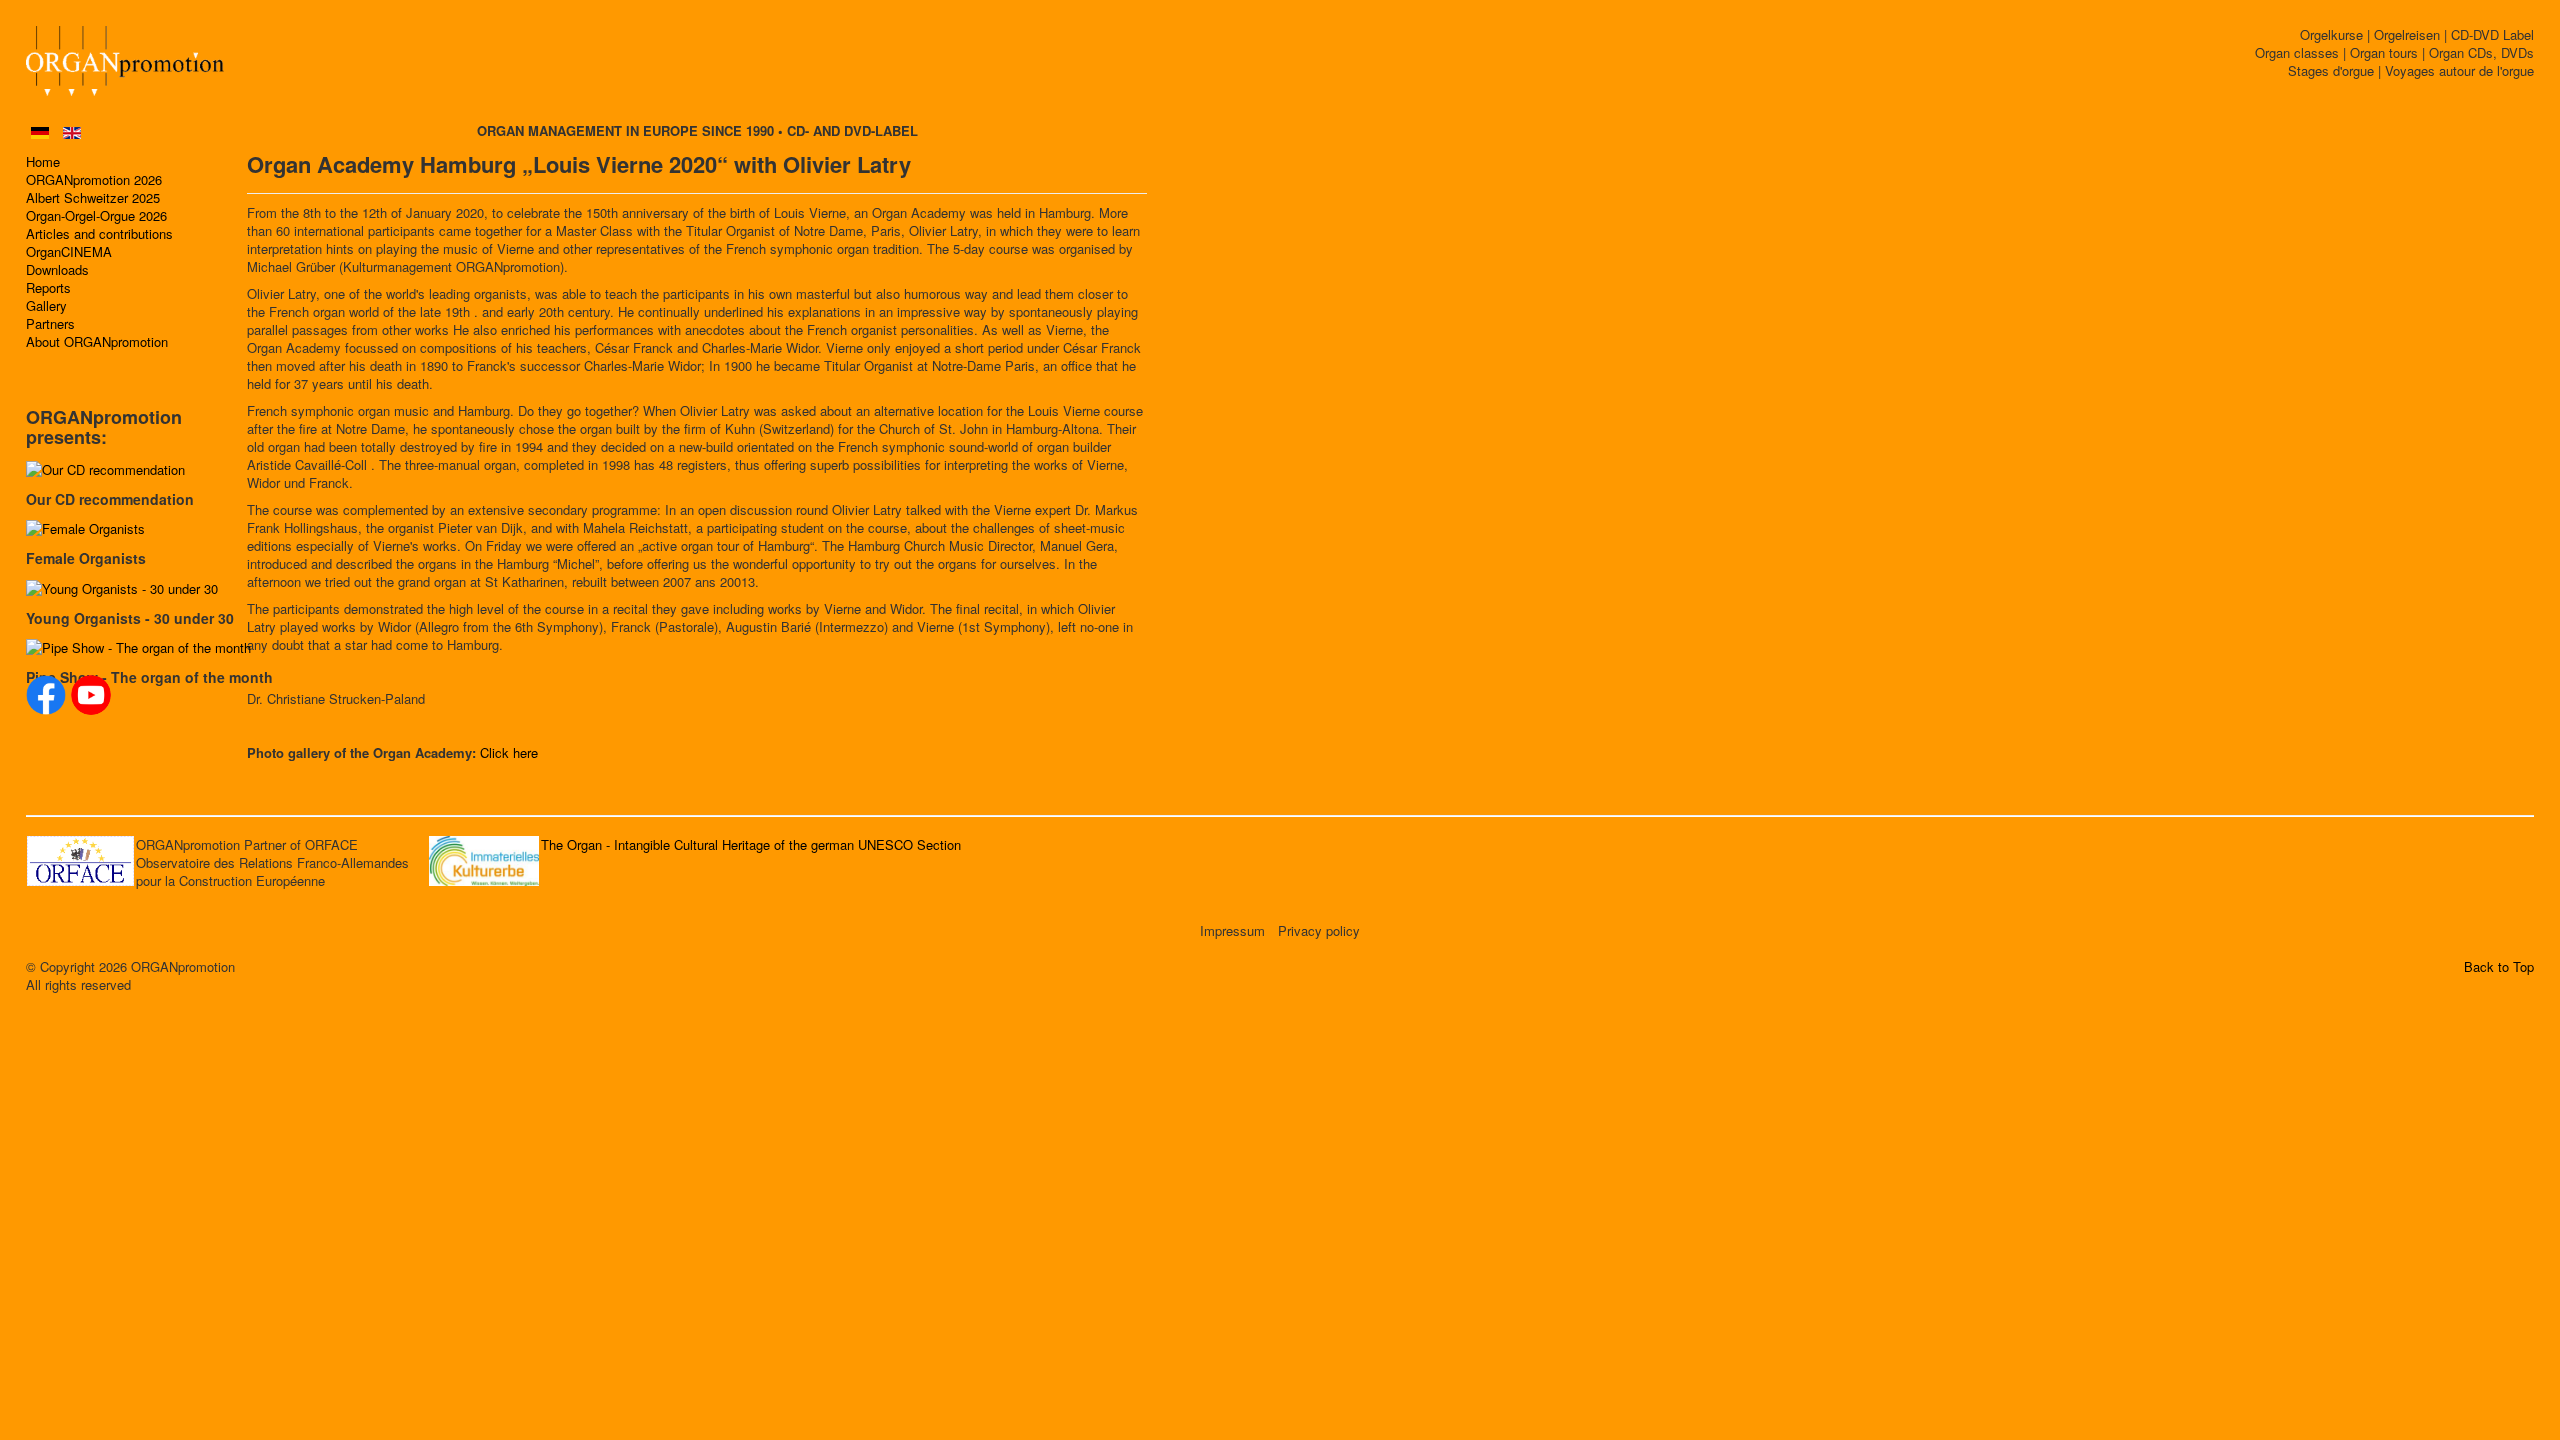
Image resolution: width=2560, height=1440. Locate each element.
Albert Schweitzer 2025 (93, 198)
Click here (509, 752)
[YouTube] (91, 695)
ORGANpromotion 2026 (94, 180)
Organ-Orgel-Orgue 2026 (96, 216)
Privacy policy (1319, 931)
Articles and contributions (99, 234)
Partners (50, 324)
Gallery (46, 306)
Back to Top (2499, 967)
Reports (48, 288)
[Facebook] (46, 695)
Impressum (1232, 931)
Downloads (57, 270)
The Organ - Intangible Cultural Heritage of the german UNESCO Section (751, 844)
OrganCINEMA (69, 252)
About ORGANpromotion (97, 342)
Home (43, 162)
